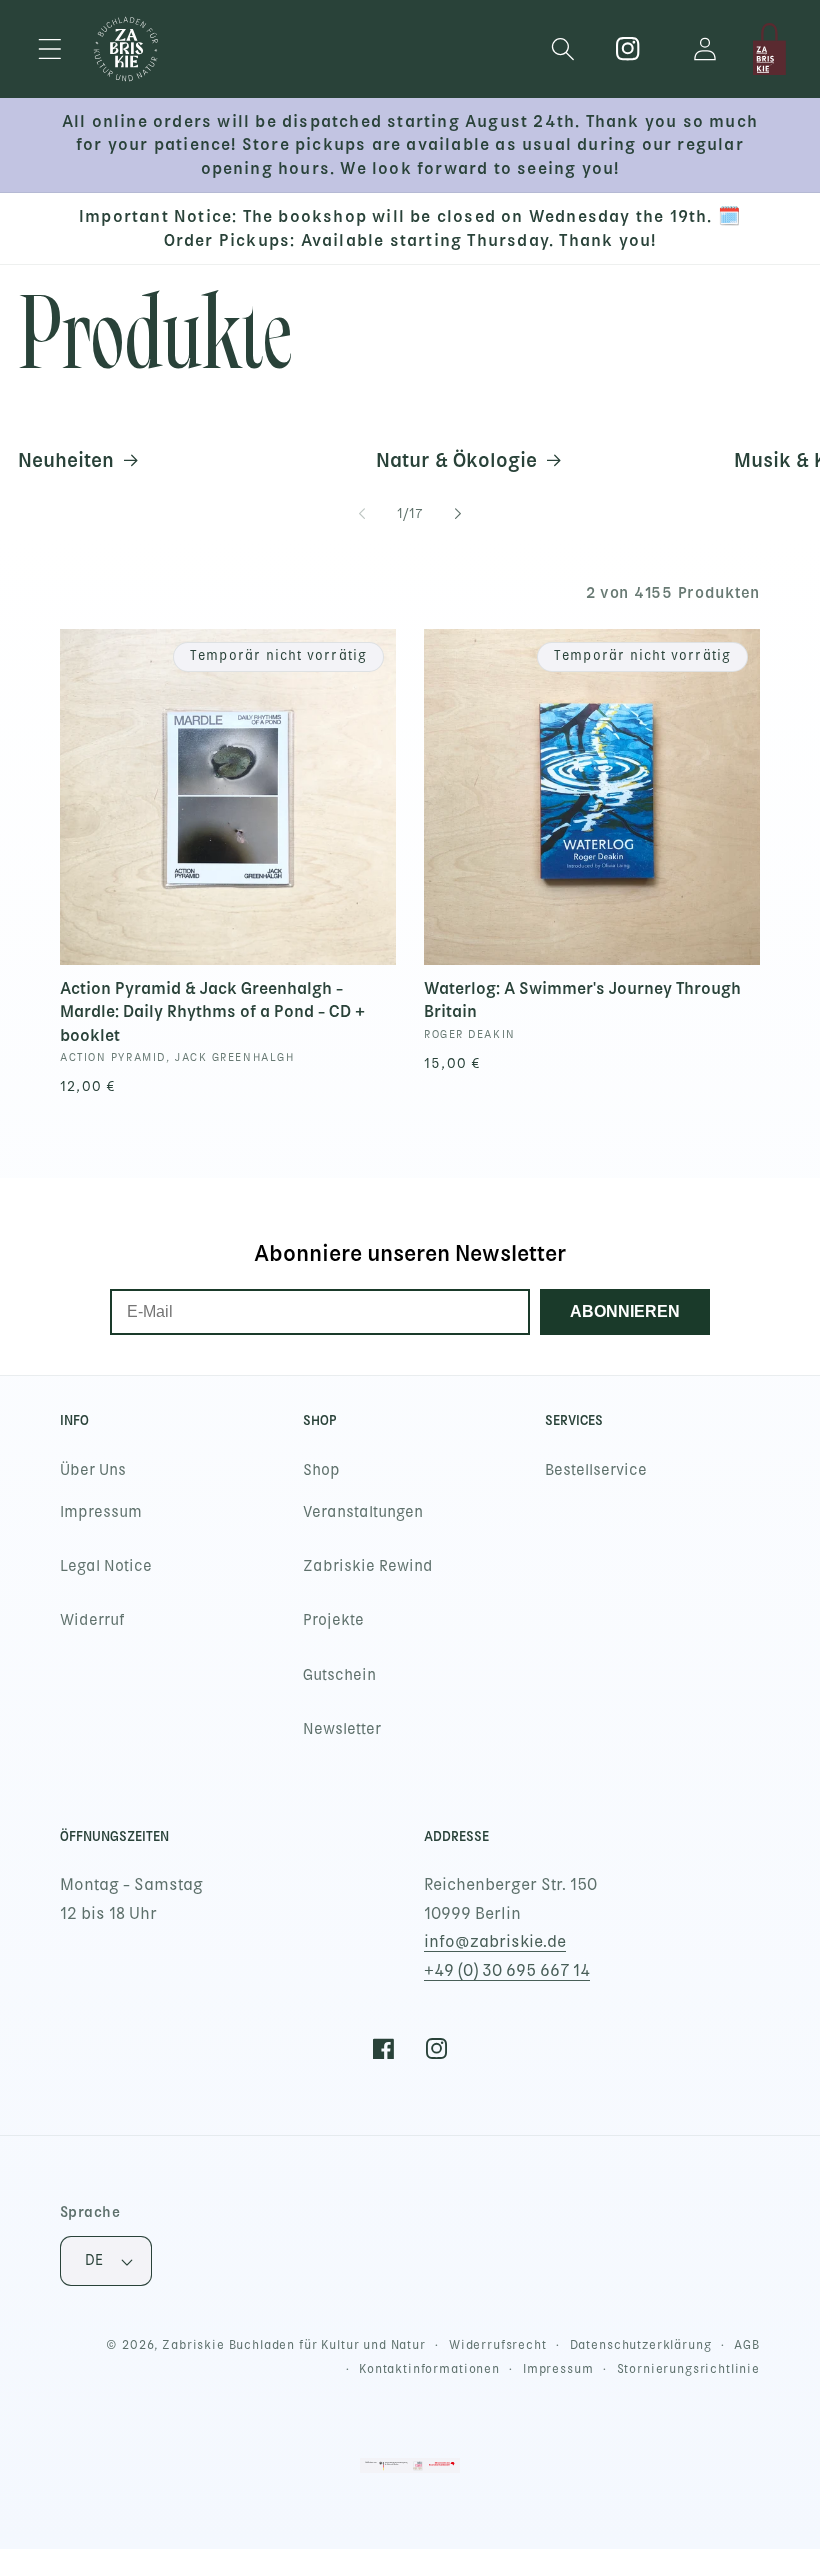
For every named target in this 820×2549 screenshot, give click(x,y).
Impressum (101, 1512)
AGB (747, 2345)
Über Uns (93, 1470)
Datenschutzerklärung (641, 2345)
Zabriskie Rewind (368, 1566)
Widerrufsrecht (498, 2345)
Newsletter (342, 1729)
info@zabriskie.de (495, 1941)
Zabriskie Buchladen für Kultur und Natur (294, 2345)
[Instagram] (628, 49)
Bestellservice (596, 1470)
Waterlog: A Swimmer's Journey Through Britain (582, 999)
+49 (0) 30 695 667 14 (507, 1970)
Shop (321, 1470)
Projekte (333, 1620)
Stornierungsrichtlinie (688, 2369)
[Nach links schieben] (362, 514)
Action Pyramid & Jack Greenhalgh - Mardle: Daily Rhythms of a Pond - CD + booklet (212, 1011)
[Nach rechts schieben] (458, 514)
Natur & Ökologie (456, 460)
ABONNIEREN (625, 1311)
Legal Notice (106, 1566)
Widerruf (92, 1620)
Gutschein (339, 1675)
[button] (50, 49)
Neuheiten (66, 460)
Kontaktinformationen (429, 2369)
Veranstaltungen (363, 1512)
